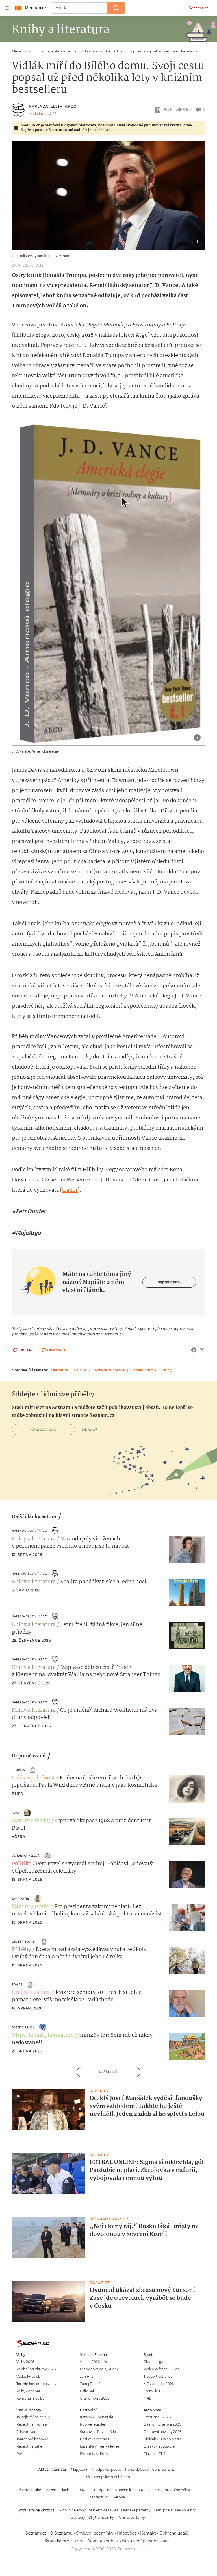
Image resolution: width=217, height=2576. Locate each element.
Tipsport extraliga (158, 2376)
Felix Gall (87, 2391)
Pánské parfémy (131, 2517)
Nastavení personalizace (146, 2541)
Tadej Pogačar (92, 2384)
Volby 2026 (25, 2362)
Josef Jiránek (23, 2027)
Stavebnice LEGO (103, 2510)
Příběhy (21, 1950)
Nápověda (127, 2533)
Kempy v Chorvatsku (97, 2417)
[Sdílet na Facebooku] (194, 1350)
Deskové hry (185, 2510)
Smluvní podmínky (95, 2533)
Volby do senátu (30, 2391)
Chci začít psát (44, 1429)
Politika (80, 1370)
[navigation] (7, 8)
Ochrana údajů (174, 2533)
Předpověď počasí (107, 2469)
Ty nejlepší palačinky (33, 2417)
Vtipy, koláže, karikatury (43, 2035)
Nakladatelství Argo (53, 106)
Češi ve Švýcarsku (95, 2439)
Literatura (59, 1370)
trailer (70, 1190)
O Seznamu (61, 2533)
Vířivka (119, 2497)
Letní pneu (163, 2510)
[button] (108, 196)
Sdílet (187, 110)
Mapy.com (80, 2469)
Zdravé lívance (28, 2432)
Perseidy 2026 (137, 2469)
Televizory (77, 2517)
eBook (167, 110)
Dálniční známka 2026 (162, 2424)
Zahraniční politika (108, 1370)
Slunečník (123, 2490)
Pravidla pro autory (64, 2541)
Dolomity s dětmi (94, 2454)
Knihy (167, 1370)
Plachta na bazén (74, 2490)
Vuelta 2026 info (93, 2362)
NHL (147, 2398)
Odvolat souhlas (103, 2541)
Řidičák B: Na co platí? (162, 2439)
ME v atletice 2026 (159, 2384)
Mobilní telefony (72, 2510)
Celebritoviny (24, 1942)
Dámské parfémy (136, 2510)
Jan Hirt (87, 2376)
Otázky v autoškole (159, 2446)
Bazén (51, 2490)
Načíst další (108, 2072)
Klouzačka (143, 2490)
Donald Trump (143, 1370)
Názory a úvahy (31, 1821)
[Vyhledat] (116, 8)
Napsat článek (169, 1282)
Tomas (17, 1984)
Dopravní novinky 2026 (162, 2432)
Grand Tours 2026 (95, 2398)
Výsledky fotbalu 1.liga (161, 2369)
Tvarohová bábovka (32, 2439)
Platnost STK (154, 2454)
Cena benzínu (164, 2469)
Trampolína (102, 2490)
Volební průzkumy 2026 (36, 2369)
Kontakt (148, 2533)
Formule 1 (152, 2391)
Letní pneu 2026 (157, 2417)
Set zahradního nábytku (175, 2490)
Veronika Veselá (26, 1856)
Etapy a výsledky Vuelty (99, 2369)
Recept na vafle (29, 2446)
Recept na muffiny (32, 2424)
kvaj (16, 1813)
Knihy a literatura (34, 1539)
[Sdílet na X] (202, 1350)
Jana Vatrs (21, 1899)
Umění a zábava (31, 1992)
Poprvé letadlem (94, 2424)
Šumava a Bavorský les (99, 2432)
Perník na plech (30, 2454)
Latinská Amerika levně (99, 2446)
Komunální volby (30, 2398)
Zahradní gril (100, 2497)
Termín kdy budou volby (36, 2384)
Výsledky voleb (28, 2376)
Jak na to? (89, 1430)
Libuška (18, 1770)
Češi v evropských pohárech (107, 2477)
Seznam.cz (198, 8)
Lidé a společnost (33, 1778)
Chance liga (153, 2362)
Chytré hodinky (101, 2517)
